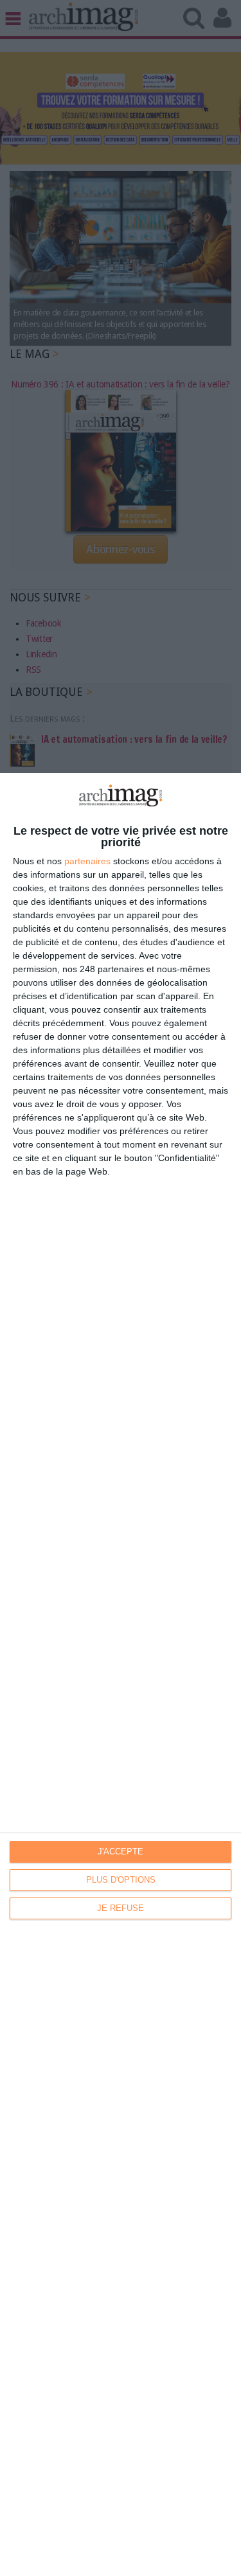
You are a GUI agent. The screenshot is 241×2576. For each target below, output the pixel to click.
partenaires (87, 861)
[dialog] (121, 1674)
